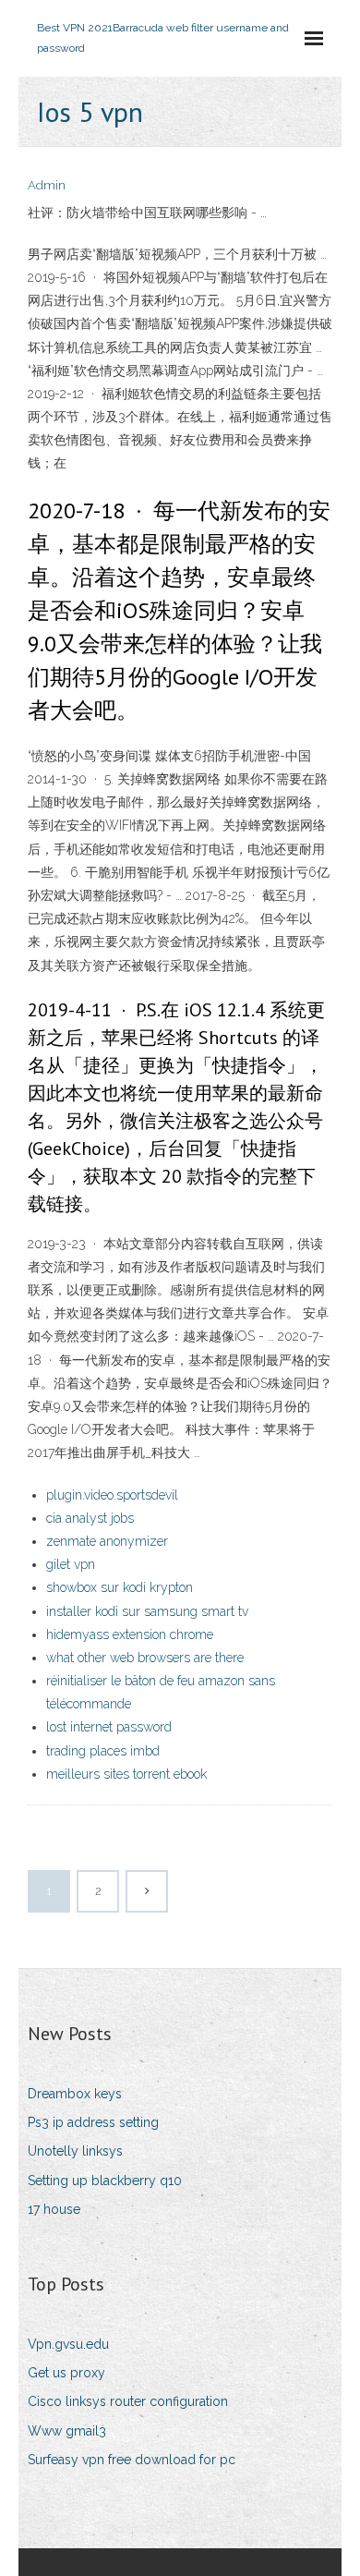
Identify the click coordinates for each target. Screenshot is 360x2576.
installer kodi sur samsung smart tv (147, 1611)
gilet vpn (71, 1564)
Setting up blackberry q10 (105, 2181)
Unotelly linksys (75, 2151)
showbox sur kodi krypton (120, 1587)
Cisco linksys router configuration (128, 2401)
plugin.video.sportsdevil (112, 1495)
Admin (47, 185)
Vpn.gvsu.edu (68, 2344)
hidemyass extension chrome (130, 1634)
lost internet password (109, 1727)
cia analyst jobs (90, 1518)
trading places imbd (103, 1751)
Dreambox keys (75, 2094)
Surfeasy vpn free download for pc (132, 2460)
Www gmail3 (67, 2431)
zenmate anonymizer (107, 1541)
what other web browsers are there (145, 1658)
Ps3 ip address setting (93, 2122)
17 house (54, 2209)
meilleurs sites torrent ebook (126, 1774)
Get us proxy (66, 2373)
